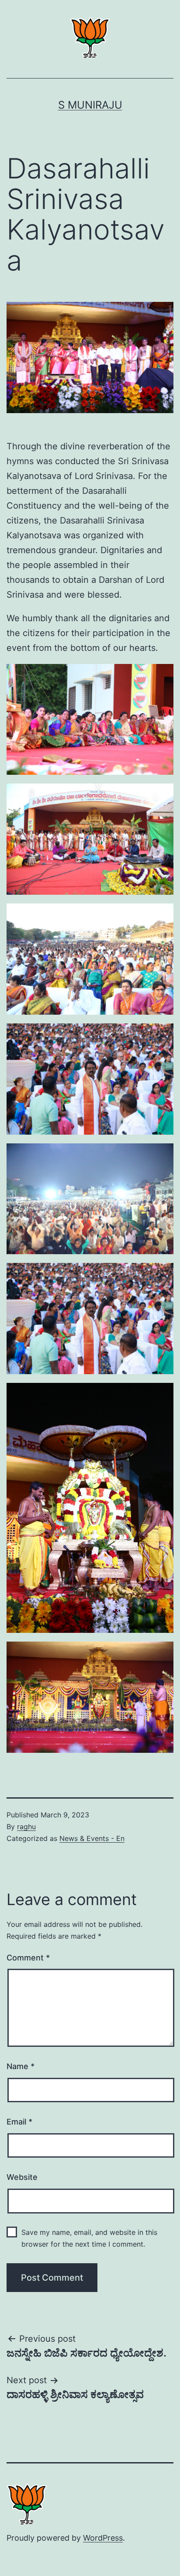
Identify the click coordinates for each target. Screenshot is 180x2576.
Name (21, 2066)
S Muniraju (90, 105)
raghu (26, 1827)
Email (19, 2122)
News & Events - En (92, 1838)
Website (22, 2177)
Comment (28, 1958)
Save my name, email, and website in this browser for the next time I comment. (89, 2238)
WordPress (103, 2538)
